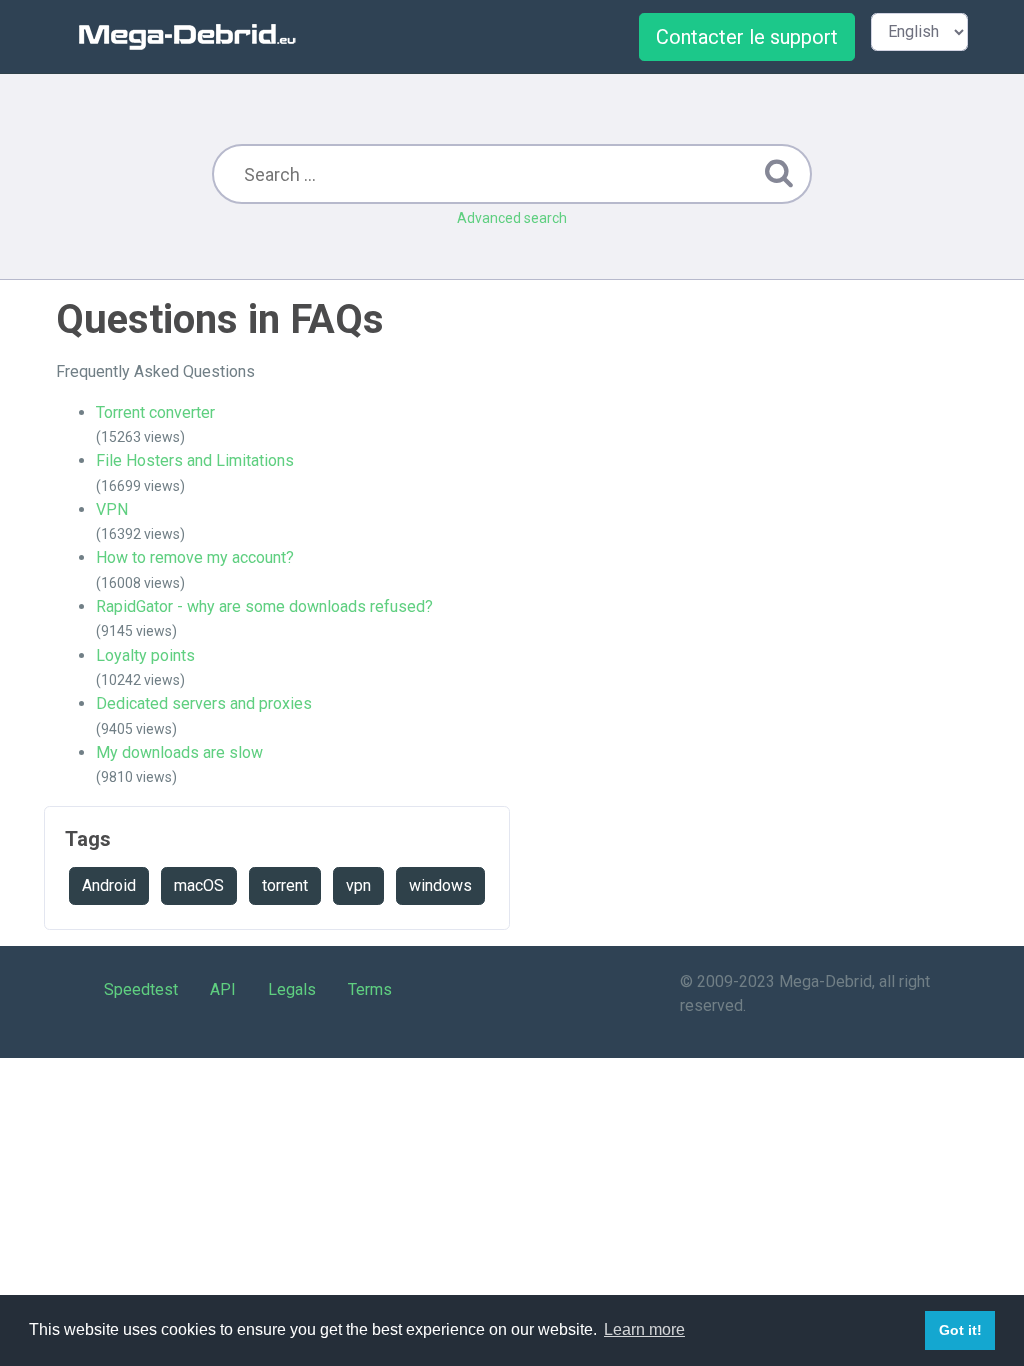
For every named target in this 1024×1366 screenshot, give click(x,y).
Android (109, 885)
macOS (199, 885)
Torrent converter (155, 412)
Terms (370, 989)
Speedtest (141, 989)
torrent (285, 885)
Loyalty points (145, 655)
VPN (112, 509)
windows (440, 885)
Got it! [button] (960, 1330)
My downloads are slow (179, 752)
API (223, 989)
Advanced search (512, 218)
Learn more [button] (644, 1329)
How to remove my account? (195, 557)
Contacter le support (747, 37)
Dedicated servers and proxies (204, 703)
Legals (292, 989)
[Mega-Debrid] (196, 36)
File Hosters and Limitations (195, 460)
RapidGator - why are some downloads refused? (264, 606)
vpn (358, 885)
